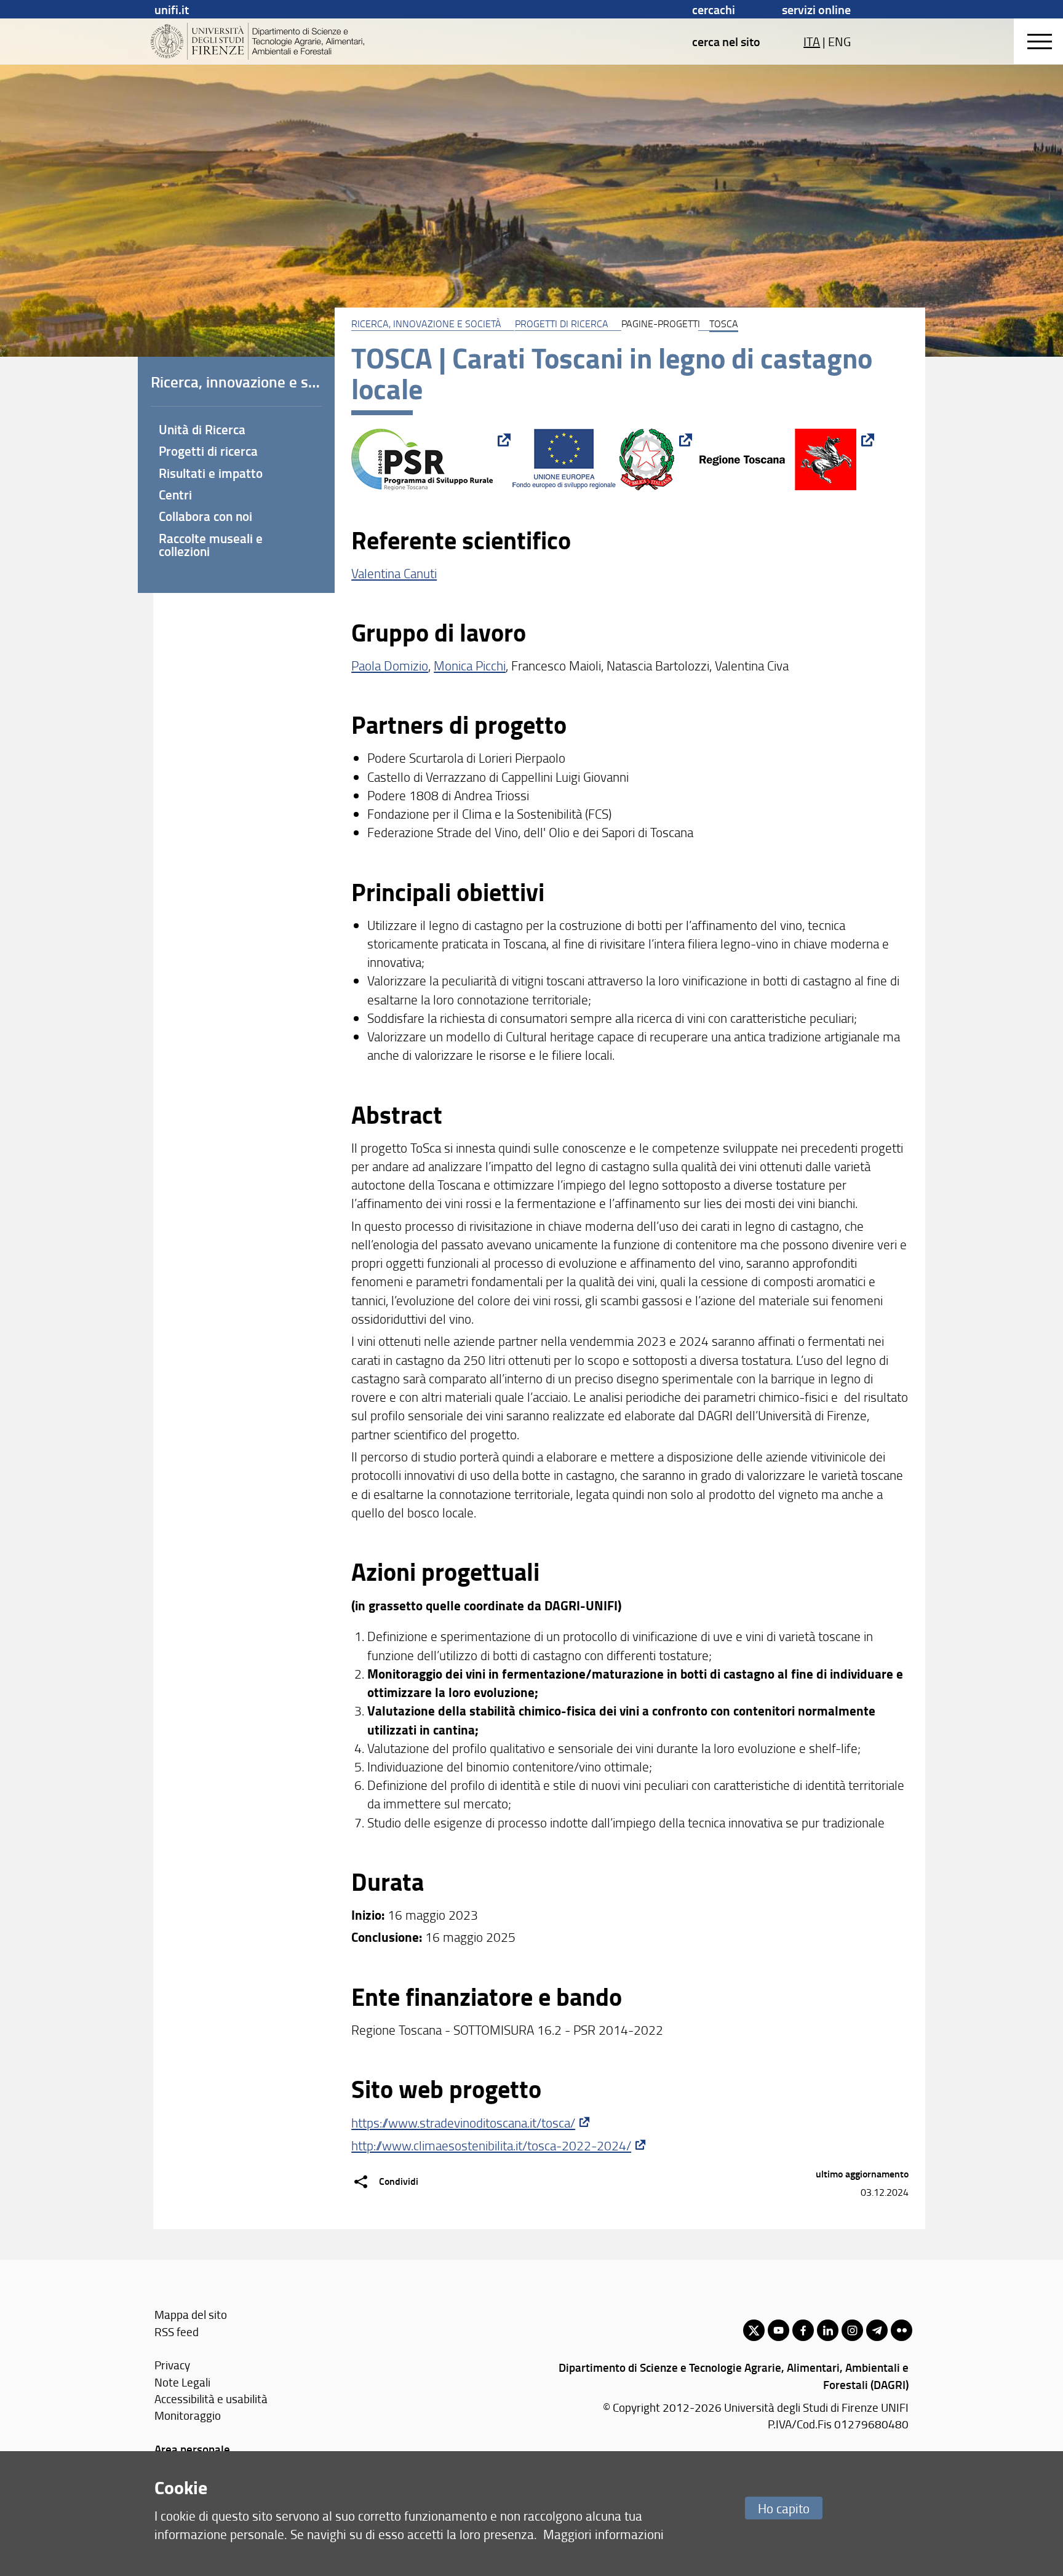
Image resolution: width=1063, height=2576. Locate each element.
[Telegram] (877, 2330)
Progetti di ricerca (562, 324)
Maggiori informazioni (603, 2534)
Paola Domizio (390, 665)
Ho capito (784, 2508)
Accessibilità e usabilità (211, 2399)
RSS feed (177, 2332)
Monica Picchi (470, 665)
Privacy (172, 2365)
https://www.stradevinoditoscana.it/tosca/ (463, 2122)
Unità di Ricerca (202, 429)
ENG (839, 41)
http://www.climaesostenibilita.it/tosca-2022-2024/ (491, 2145)
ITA (812, 41)
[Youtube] (778, 2330)
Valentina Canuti (394, 573)
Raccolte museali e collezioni (211, 545)
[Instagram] (852, 2330)
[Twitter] (754, 2330)
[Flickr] (902, 2330)
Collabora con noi (205, 516)
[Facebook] (803, 2330)
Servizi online (816, 9)
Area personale (192, 2449)
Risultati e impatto (211, 473)
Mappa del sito (191, 2314)
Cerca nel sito (726, 41)
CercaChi (714, 9)
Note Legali (182, 2382)
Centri (175, 495)
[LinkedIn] (828, 2330)
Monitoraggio (188, 2415)
